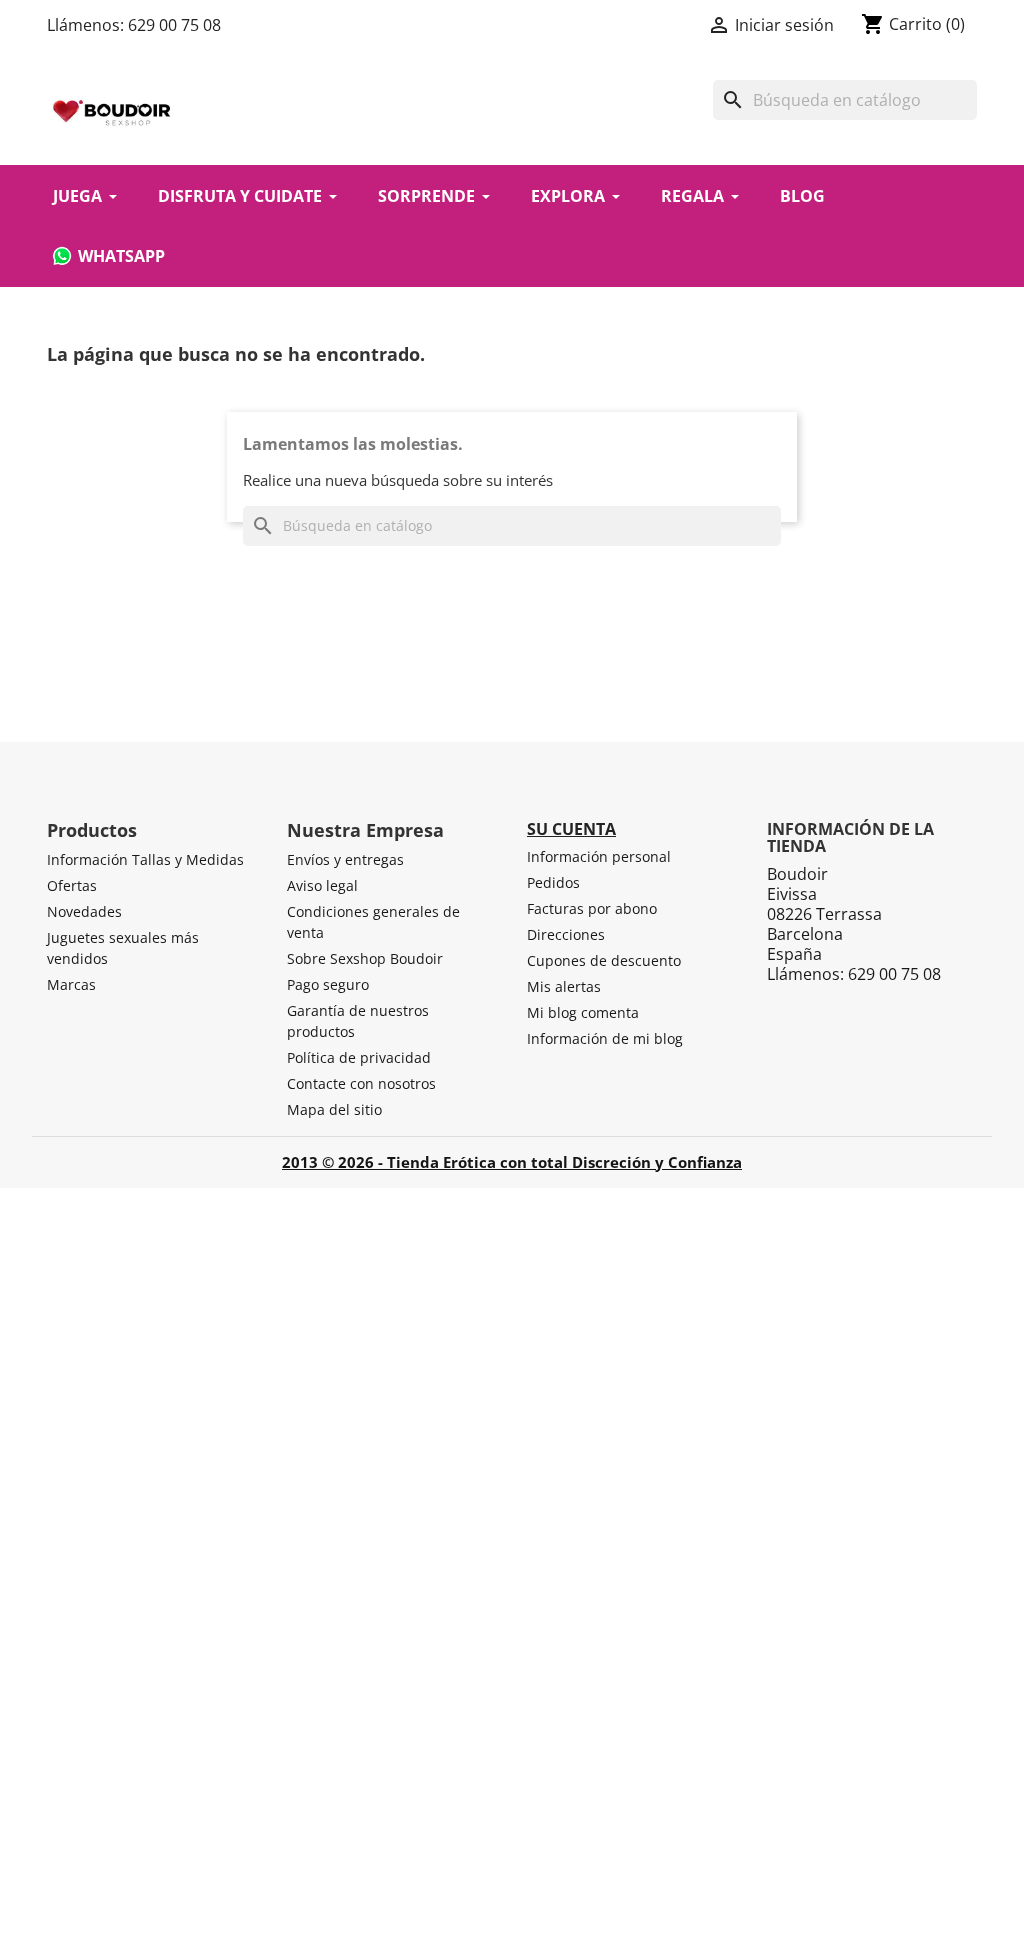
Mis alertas (564, 986)
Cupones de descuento (604, 960)
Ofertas (72, 885)
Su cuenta (571, 829)
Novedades (84, 911)
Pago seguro (328, 984)
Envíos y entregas (345, 859)
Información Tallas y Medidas (145, 859)
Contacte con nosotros (361, 1083)
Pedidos (553, 882)
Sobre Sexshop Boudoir (365, 958)
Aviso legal (322, 885)
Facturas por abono (592, 908)
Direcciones (566, 934)
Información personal (599, 856)
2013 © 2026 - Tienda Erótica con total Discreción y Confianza (512, 1162)
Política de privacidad (359, 1057)
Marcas (71, 984)
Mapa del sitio (334, 1109)
